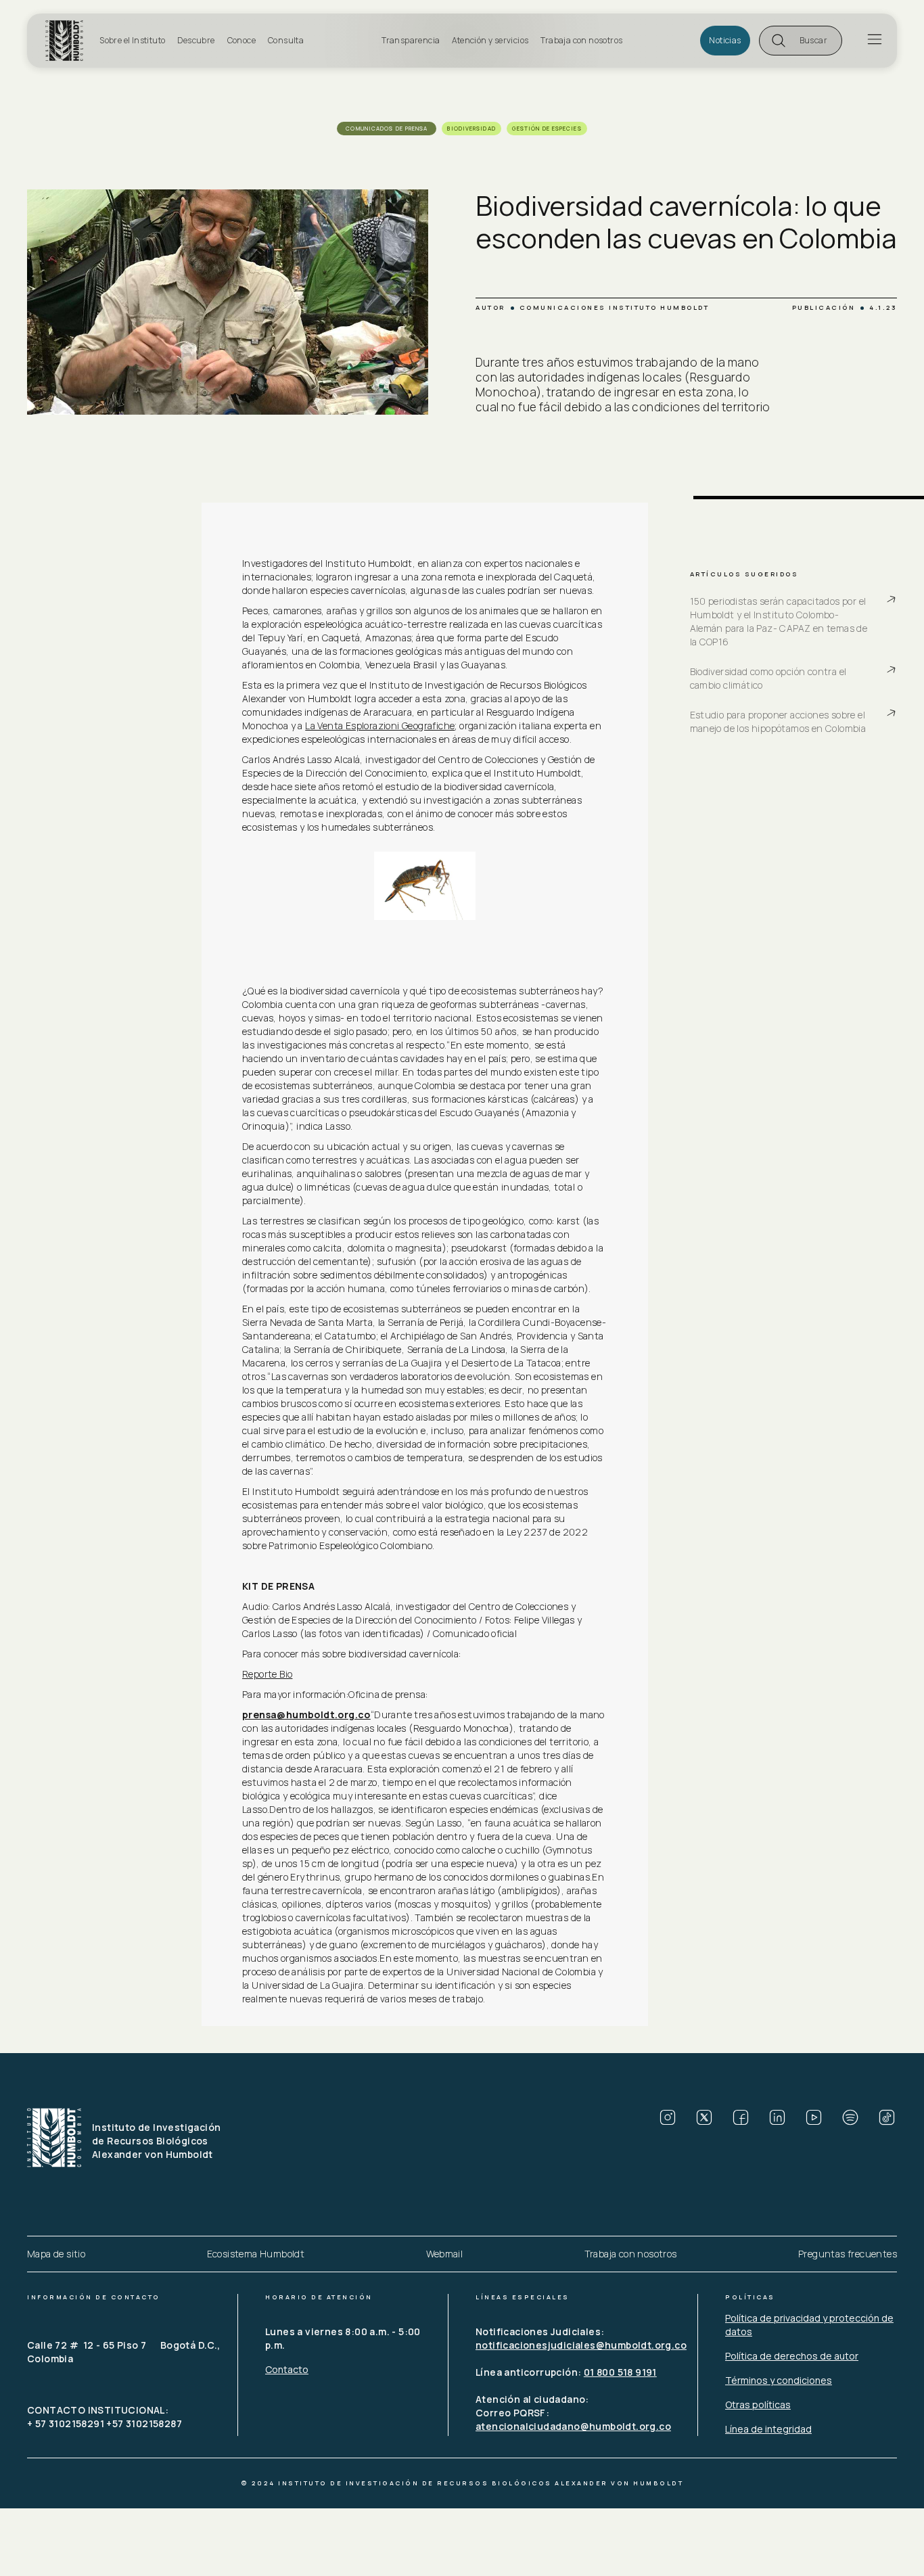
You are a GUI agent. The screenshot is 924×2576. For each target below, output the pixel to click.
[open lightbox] (425, 885)
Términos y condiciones (779, 2380)
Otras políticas (758, 2405)
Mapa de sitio (56, 2254)
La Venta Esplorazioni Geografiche (380, 726)
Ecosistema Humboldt (256, 2254)
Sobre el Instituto (132, 40)
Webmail (445, 2254)
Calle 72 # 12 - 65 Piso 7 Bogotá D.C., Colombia (125, 2352)
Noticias (725, 40)
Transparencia (411, 40)
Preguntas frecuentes (848, 2254)
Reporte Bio (267, 1674)
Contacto (287, 2369)
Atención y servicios (490, 40)
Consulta (286, 40)
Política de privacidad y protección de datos (809, 2325)
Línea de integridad (768, 2429)
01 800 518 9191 (620, 2372)
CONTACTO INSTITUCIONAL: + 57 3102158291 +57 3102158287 (105, 2417)
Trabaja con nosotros (581, 40)
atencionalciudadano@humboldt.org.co (573, 2426)
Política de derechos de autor (792, 2356)
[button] (801, 41)
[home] (68, 41)
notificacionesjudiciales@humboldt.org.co (581, 2345)
